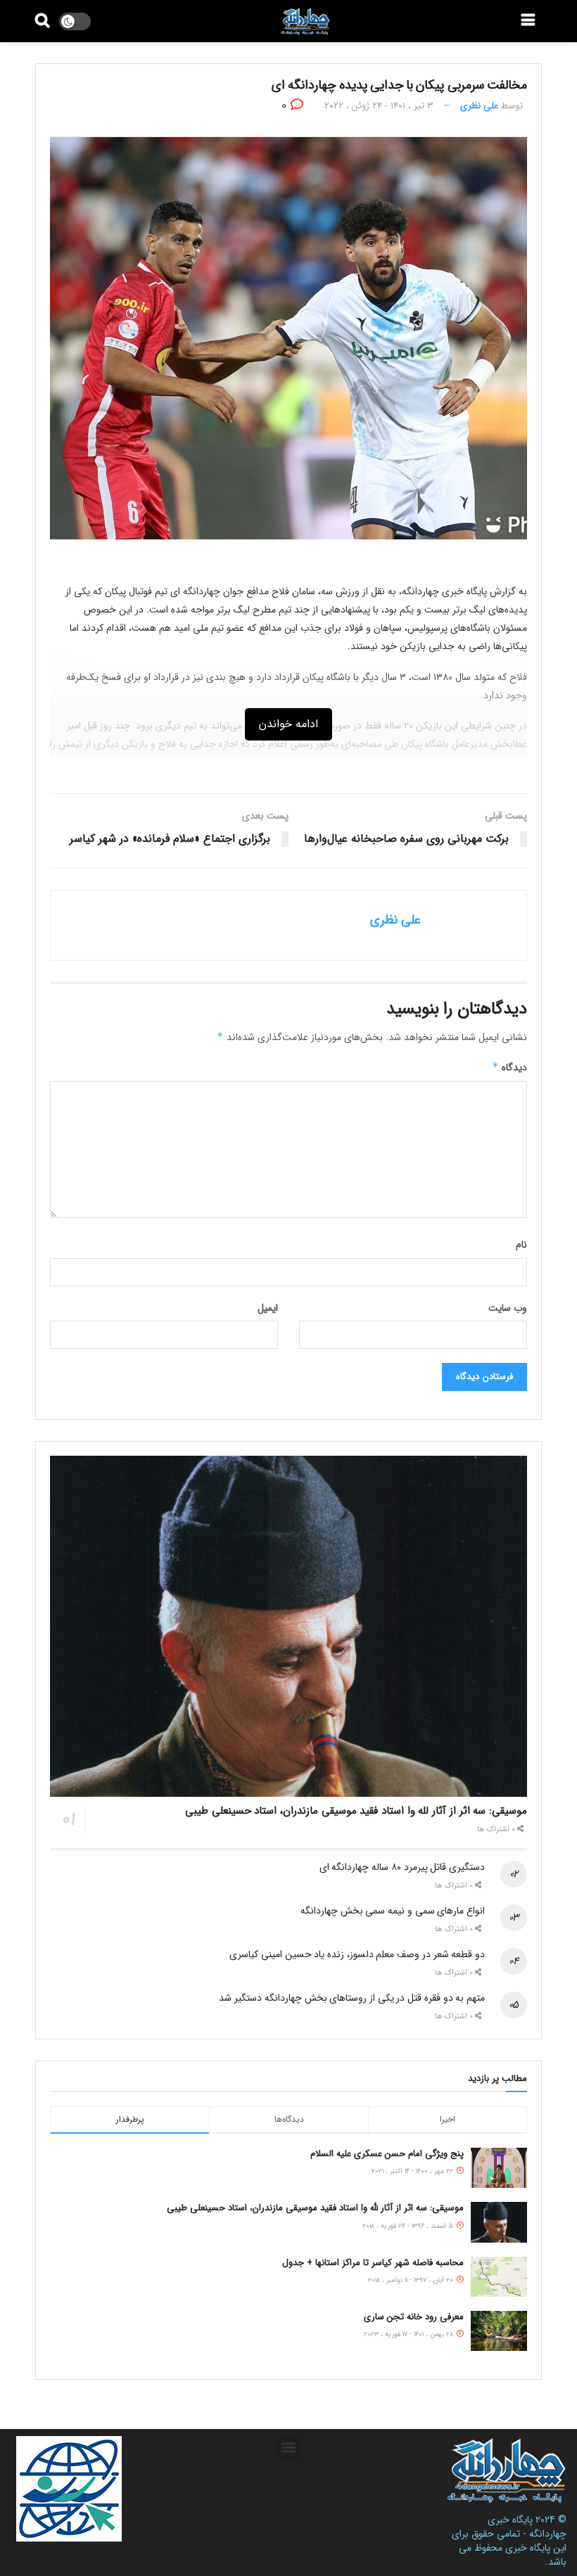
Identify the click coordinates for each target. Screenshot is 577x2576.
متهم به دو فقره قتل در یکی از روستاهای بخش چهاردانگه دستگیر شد (352, 1998)
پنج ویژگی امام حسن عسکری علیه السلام (387, 2154)
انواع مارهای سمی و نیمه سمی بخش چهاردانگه (393, 1911)
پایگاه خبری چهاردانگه (527, 2527)
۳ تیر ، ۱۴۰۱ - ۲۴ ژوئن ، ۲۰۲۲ (379, 106)
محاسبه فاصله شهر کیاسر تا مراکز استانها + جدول (373, 2263)
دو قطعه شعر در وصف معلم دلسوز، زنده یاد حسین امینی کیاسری (357, 1954)
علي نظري (479, 106)
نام (521, 1245)
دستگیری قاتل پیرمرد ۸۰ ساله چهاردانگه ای (402, 1867)
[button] (289, 2448)
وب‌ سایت (508, 1308)
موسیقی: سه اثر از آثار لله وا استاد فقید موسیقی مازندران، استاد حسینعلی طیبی (356, 1811)
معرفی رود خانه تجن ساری (414, 2317)
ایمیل (268, 1308)
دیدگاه (509, 1068)
